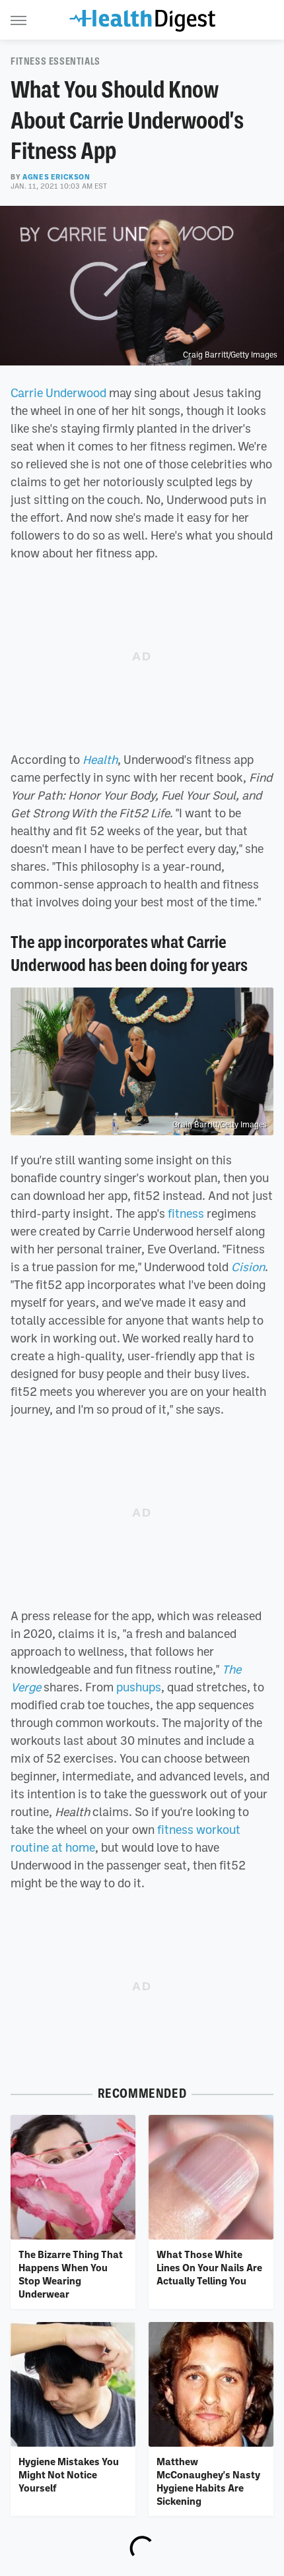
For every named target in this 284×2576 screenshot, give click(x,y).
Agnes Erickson (56, 177)
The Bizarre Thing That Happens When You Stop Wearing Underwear (71, 2274)
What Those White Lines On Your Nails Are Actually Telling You (209, 2268)
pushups (139, 1687)
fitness (186, 1213)
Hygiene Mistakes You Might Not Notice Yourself (69, 2475)
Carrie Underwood (58, 393)
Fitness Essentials (55, 61)
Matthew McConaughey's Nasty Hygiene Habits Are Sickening (208, 2481)
